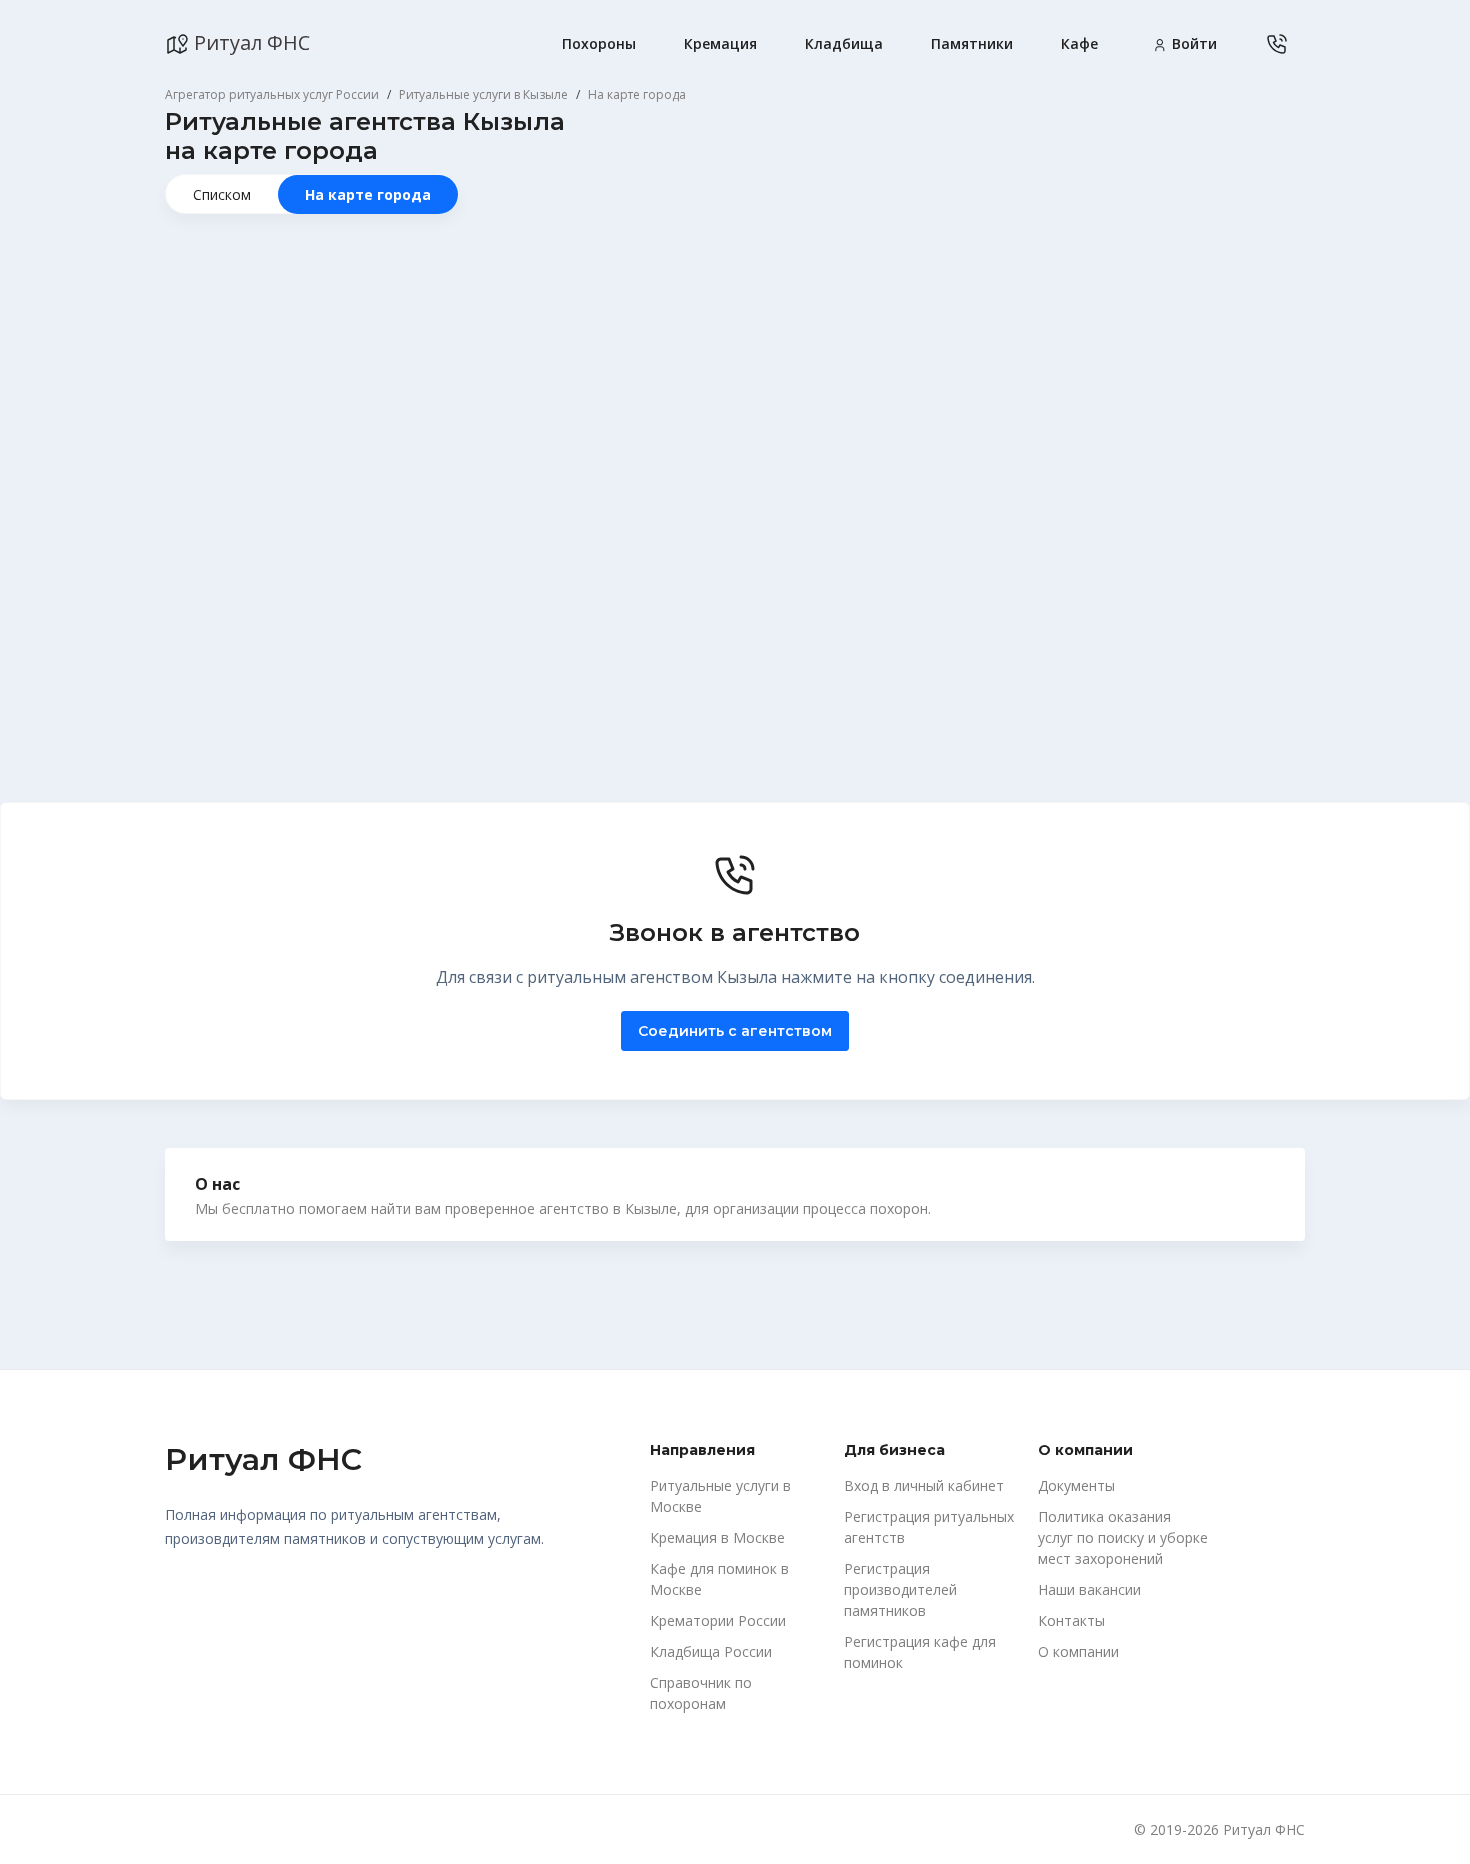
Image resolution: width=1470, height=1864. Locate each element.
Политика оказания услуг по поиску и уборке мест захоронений (1123, 1537)
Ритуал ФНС (249, 42)
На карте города (368, 194)
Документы (1076, 1485)
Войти (1192, 43)
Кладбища (844, 43)
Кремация (720, 43)
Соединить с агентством (735, 1031)
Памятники (972, 43)
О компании (1078, 1651)
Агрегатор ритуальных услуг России (272, 94)
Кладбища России (711, 1651)
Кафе (1079, 43)
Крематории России (718, 1620)
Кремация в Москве (717, 1537)
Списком (222, 194)
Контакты (1071, 1620)
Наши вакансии (1089, 1589)
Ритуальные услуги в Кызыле (483, 94)
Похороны (599, 43)
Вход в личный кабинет (924, 1485)
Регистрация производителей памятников (900, 1589)
